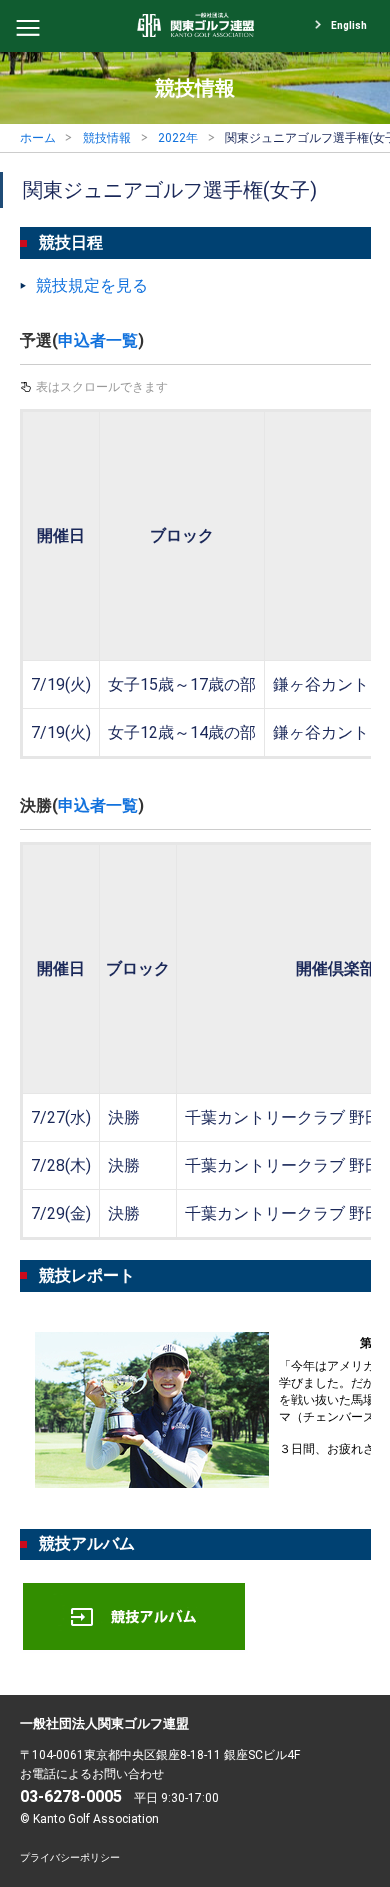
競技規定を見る (92, 285)
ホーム (38, 138)
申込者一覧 (98, 340)
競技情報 (107, 138)
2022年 (178, 138)
